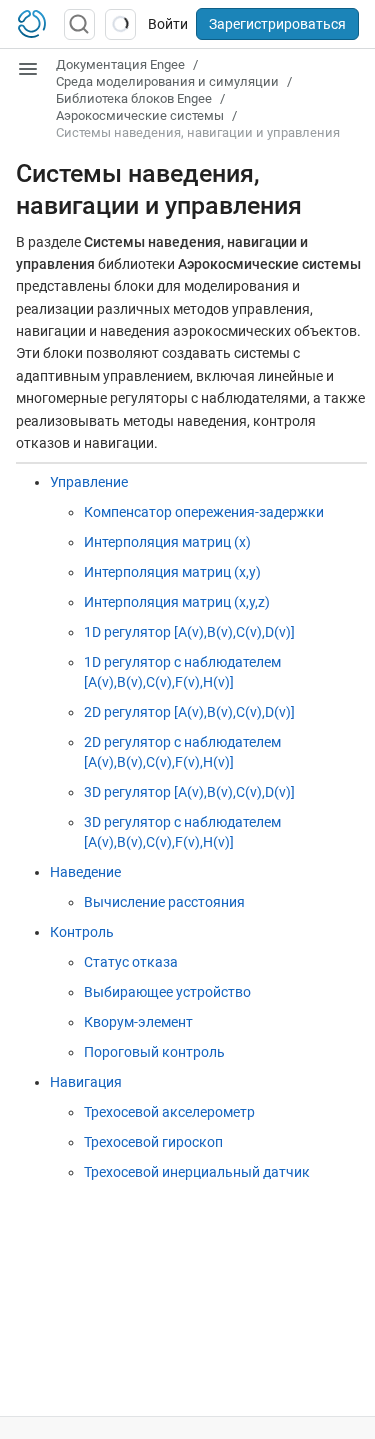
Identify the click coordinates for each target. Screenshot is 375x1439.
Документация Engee (120, 64)
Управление (89, 482)
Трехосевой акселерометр (169, 1112)
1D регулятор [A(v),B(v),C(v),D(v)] (189, 632)
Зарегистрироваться (277, 24)
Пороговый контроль (154, 1052)
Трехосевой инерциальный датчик (197, 1172)
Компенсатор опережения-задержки (204, 512)
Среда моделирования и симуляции (167, 81)
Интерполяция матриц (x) (167, 542)
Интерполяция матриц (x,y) (172, 572)
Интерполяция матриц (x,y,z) (177, 602)
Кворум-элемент (138, 1022)
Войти (168, 24)
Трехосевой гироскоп (153, 1142)
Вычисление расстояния (164, 902)
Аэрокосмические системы (140, 115)
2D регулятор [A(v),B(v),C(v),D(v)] (189, 712)
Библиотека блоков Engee (134, 98)
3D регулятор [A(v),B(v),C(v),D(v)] (189, 792)
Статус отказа (131, 962)
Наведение (85, 872)
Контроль (82, 932)
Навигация (86, 1082)
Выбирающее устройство (167, 992)
